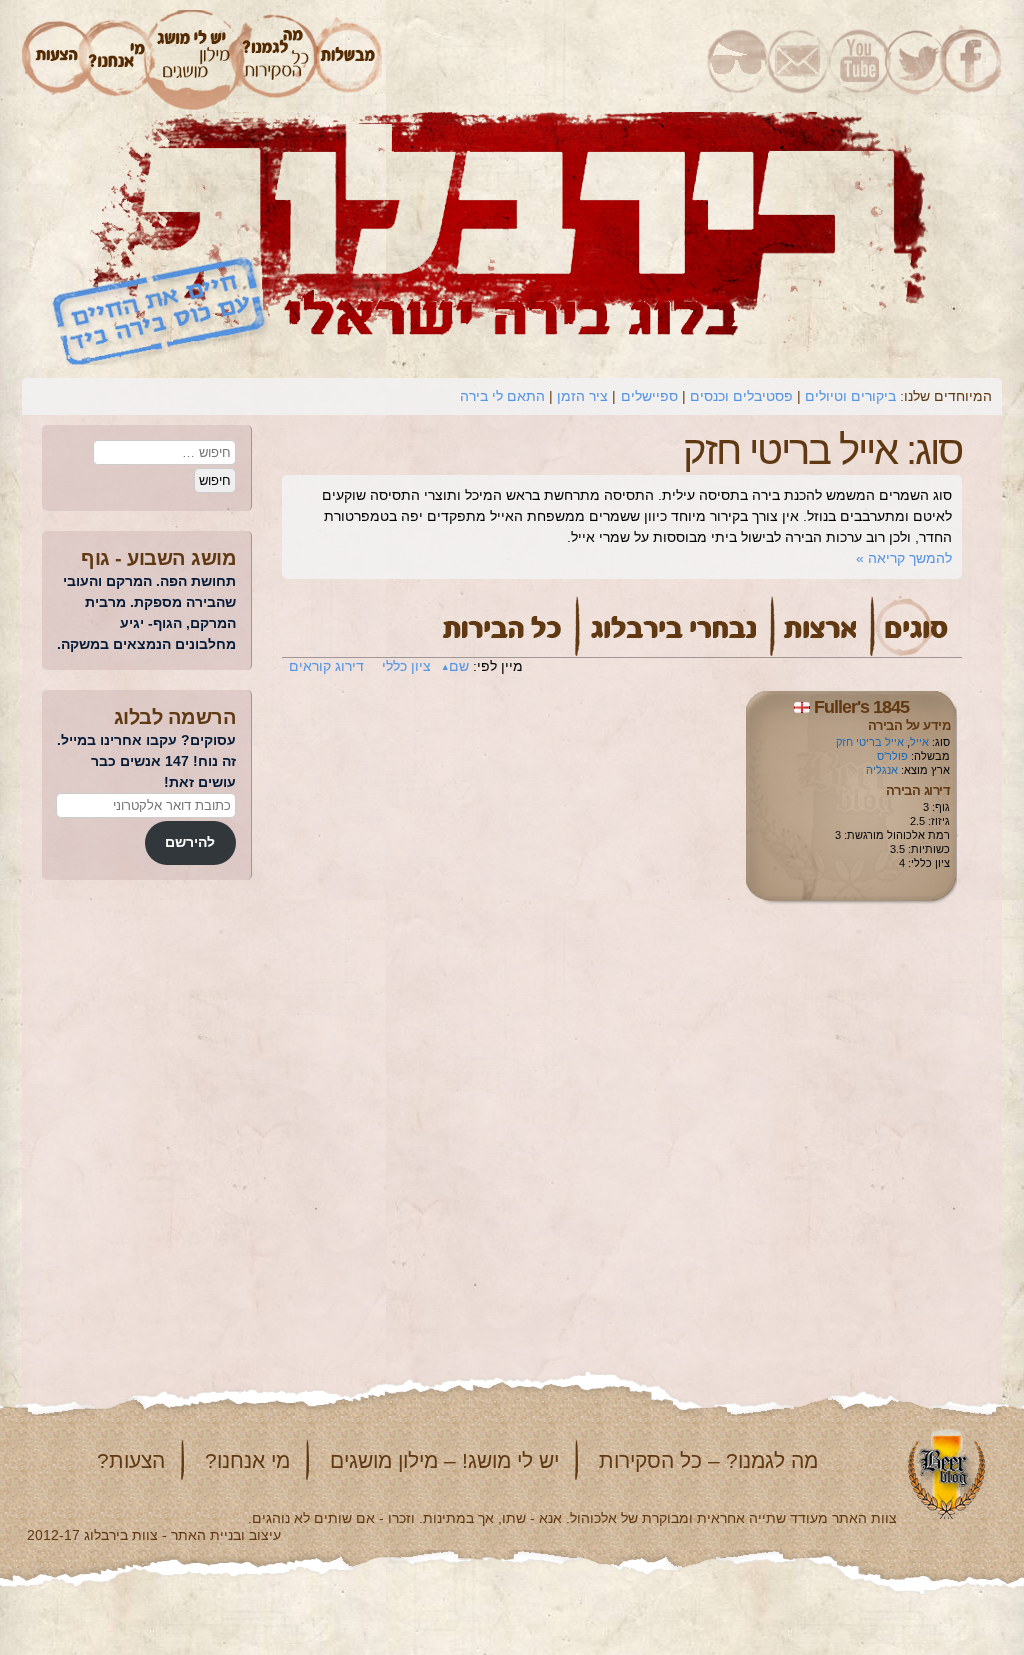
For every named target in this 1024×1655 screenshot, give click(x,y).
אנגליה (882, 770)
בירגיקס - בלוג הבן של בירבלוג (737, 60)
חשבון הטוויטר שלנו (913, 60)
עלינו (116, 60)
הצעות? (131, 1460)
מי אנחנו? (247, 1460)
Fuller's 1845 (861, 707)
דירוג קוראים (326, 666)
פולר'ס (892, 756)
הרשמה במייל (798, 60)
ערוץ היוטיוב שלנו (856, 60)
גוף (95, 558)
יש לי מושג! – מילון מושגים (444, 1460)
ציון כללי (406, 666)
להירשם (190, 842)
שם (459, 666)
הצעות (54, 60)
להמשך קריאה (904, 558)
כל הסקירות (277, 60)
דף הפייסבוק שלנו (972, 60)
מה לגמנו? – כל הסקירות (708, 1460)
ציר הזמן (582, 396)
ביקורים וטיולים (850, 396)
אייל (919, 742)
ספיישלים (649, 396)
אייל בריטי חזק (870, 742)
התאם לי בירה (502, 396)
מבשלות (349, 60)
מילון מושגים (192, 60)
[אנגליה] (802, 707)
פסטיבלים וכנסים (741, 396)
